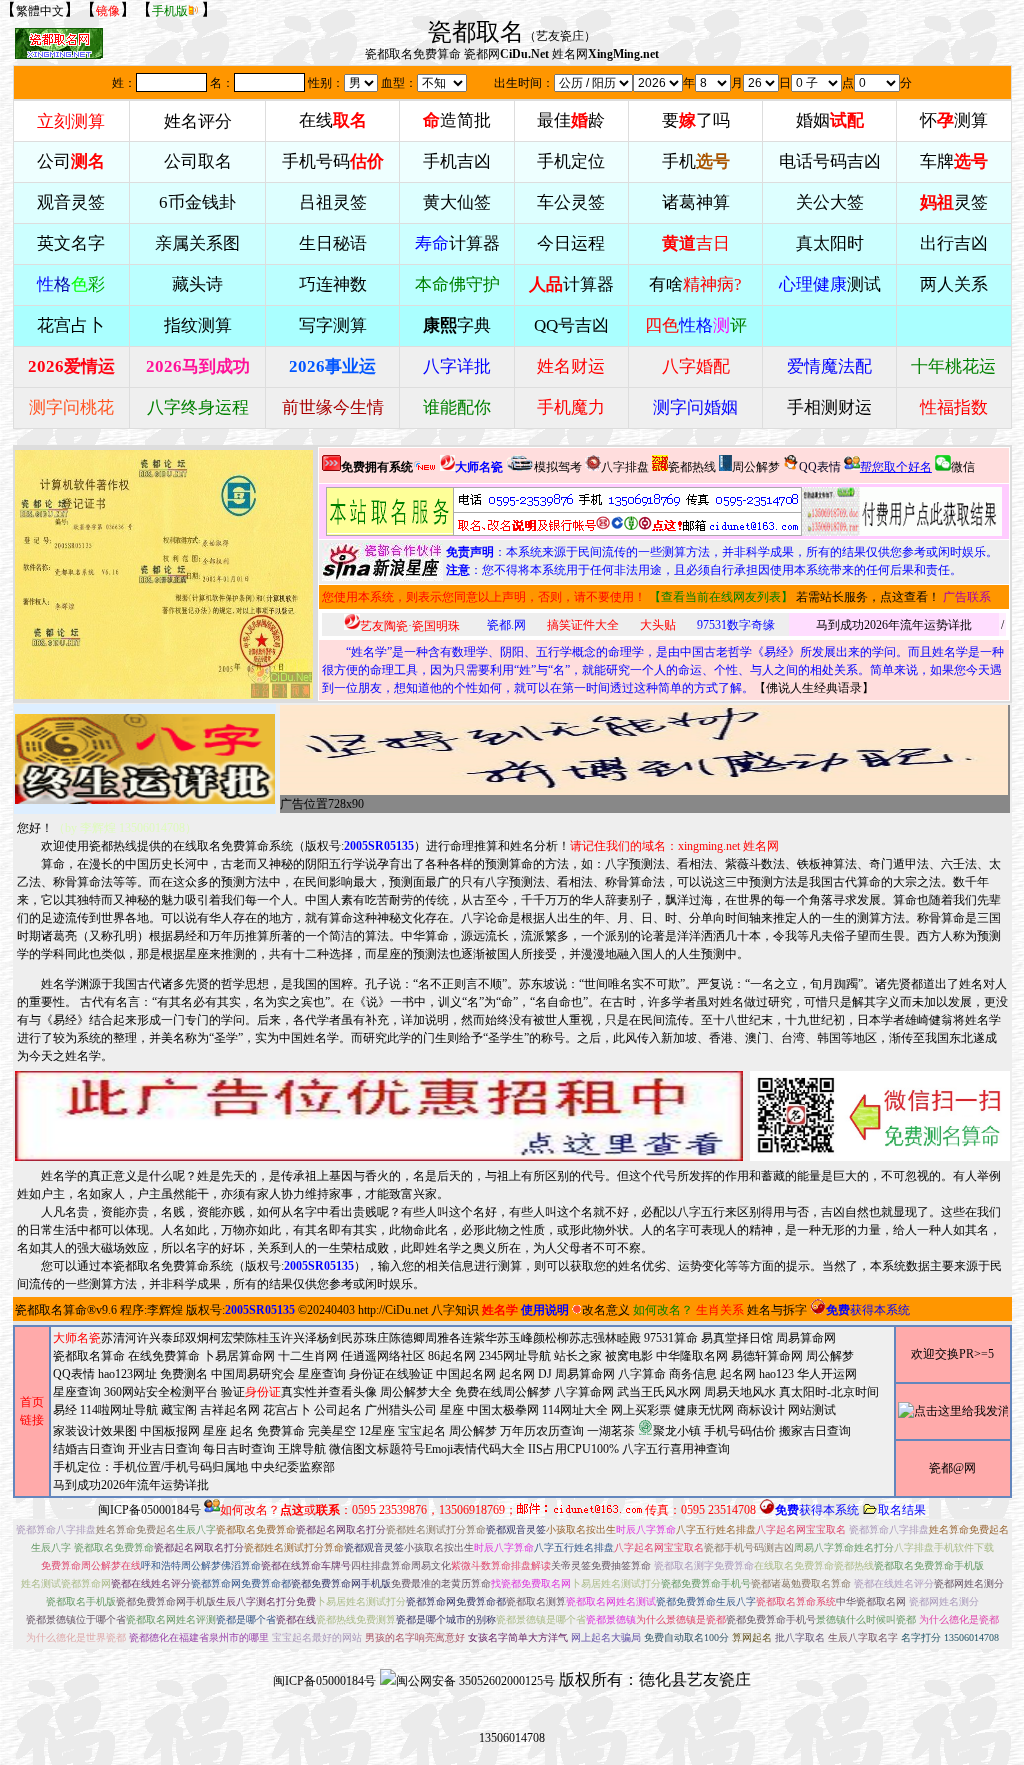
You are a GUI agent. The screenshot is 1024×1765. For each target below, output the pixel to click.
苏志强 (587, 1338)
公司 (71, 161)
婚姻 (830, 120)
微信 (963, 467)
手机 (696, 161)
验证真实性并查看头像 (299, 1392)
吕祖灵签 (333, 202)
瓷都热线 (692, 467)
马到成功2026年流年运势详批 (894, 625)
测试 (830, 284)
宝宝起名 (422, 1431)
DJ (545, 1374)
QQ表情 (74, 1374)
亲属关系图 (197, 243)
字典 (457, 325)
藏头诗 (197, 284)
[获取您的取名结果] (902, 511)
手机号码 (333, 161)
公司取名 (198, 161)
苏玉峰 (515, 1338)
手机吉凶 (457, 161)
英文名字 (71, 243)
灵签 (954, 202)
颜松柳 (551, 1338)
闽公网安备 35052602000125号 (475, 1681)
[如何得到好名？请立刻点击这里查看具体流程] (564, 511)
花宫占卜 (287, 1410)
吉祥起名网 (230, 1410)
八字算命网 (584, 1392)
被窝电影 (629, 1356)
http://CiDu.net (393, 1310)
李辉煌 (165, 1310)
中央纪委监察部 (293, 1467)
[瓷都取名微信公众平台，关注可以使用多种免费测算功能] (880, 1116)
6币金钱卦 (197, 202)
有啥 (695, 284)
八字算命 (642, 1374)
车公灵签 (571, 202)
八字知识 (455, 1310)
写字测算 (333, 325)
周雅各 (443, 1338)
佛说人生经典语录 (814, 688)
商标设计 (761, 1410)
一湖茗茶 (611, 1431)
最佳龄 (571, 120)
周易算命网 (585, 1374)
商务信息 (693, 1374)
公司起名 (338, 1410)
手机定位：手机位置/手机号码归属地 (150, 1467)
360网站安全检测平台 (161, 1392)
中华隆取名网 (692, 1356)
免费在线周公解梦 (503, 1392)
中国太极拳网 (503, 1410)
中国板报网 (170, 1431)
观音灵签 (71, 202)
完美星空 (332, 1431)
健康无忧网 (704, 1410)
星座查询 (77, 1392)
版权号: (359, 846)
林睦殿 (623, 1338)
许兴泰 (155, 1338)
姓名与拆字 (777, 1310)
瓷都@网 (952, 1468)
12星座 (377, 1431)
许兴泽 (299, 1338)
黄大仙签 (457, 202)
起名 (242, 1431)
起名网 (517, 1374)
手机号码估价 (740, 1431)
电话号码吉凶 (830, 161)
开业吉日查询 (164, 1449)
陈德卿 (407, 1338)
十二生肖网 (308, 1356)
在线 (333, 120)
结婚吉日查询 (89, 1449)
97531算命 (671, 1338)
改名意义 (606, 1310)
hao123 (776, 1374)
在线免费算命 (164, 1356)
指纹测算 (198, 325)
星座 (452, 1410)
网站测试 (812, 1410)
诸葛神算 (696, 202)
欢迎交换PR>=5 (952, 1354)
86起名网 (452, 1356)
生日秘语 (333, 243)
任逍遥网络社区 (383, 1356)
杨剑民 (335, 1338)
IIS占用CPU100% (573, 1449)
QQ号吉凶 (571, 325)
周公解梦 (756, 467)
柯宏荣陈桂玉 (245, 1338)
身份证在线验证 (391, 1374)
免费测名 (184, 1374)
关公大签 (830, 202)
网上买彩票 (641, 1410)
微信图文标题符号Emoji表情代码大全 (427, 1449)
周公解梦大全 (416, 1392)
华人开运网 (827, 1374)
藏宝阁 (179, 1410)
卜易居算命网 (239, 1356)
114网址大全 (575, 1410)
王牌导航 (302, 1449)
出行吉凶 (954, 243)
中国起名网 (466, 1374)
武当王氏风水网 (659, 1392)
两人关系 (954, 284)
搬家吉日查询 (815, 1431)
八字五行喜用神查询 (676, 1449)
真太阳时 (830, 243)
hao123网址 (127, 1374)
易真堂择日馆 (737, 1338)
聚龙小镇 (677, 1431)
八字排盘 (625, 467)
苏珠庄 (371, 1338)
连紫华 (479, 1338)
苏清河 (119, 1338)
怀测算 (954, 120)
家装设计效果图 (95, 1431)
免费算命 (281, 1431)
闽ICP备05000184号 (149, 1510)
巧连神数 (333, 284)
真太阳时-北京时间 (829, 1392)
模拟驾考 (558, 467)
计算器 (457, 243)
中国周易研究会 (253, 1374)
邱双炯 (191, 1338)
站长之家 (578, 1356)
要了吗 (696, 120)
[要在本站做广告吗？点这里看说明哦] (379, 1116)
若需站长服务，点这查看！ (868, 597)
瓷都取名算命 (51, 1310)
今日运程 (571, 243)
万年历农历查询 (542, 1431)
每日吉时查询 (239, 1449)
